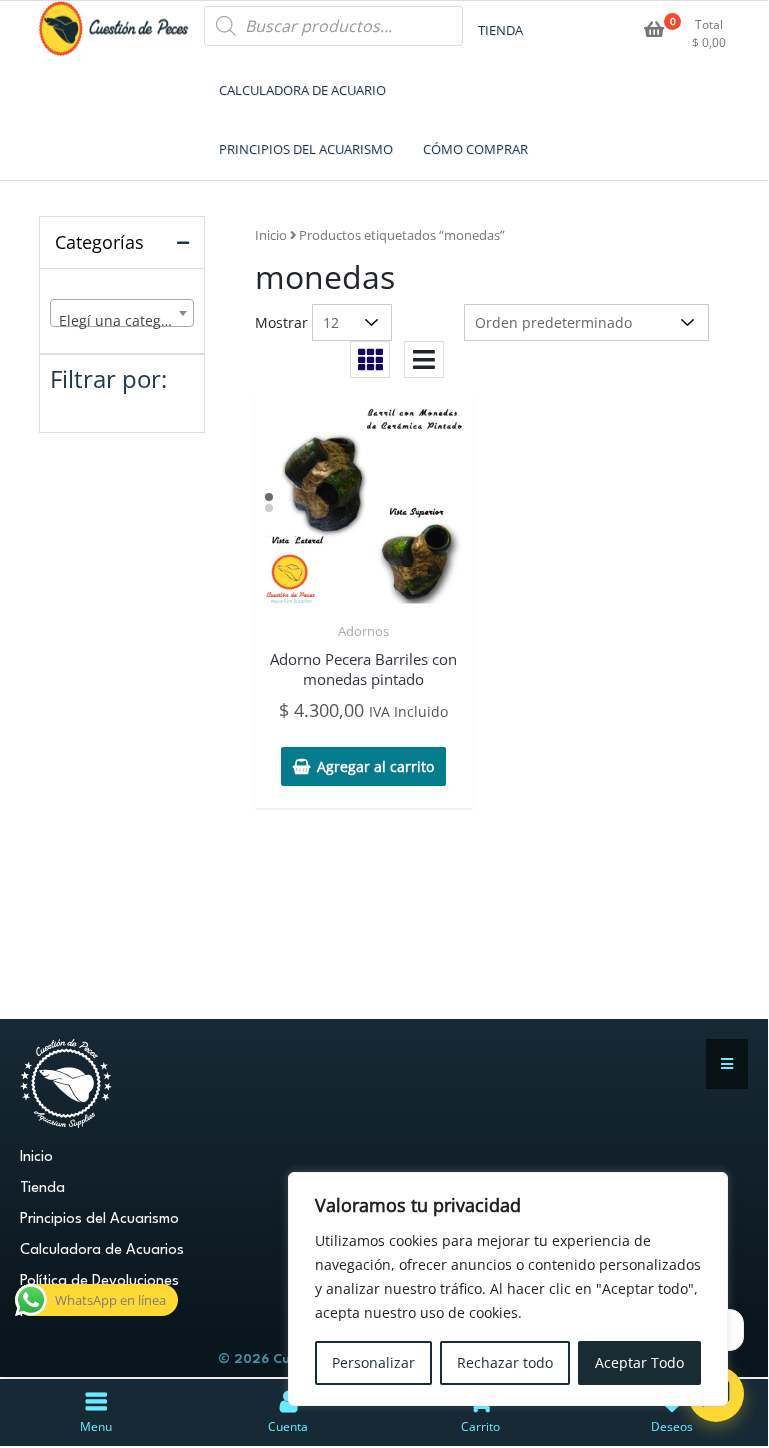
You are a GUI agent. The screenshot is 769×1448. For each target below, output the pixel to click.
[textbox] (122, 321)
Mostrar (281, 322)
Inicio (271, 235)
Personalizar (373, 1362)
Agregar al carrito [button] (375, 766)
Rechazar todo (505, 1362)
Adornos (363, 631)
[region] (508, 1289)
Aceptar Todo (639, 1362)
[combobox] (122, 313)
